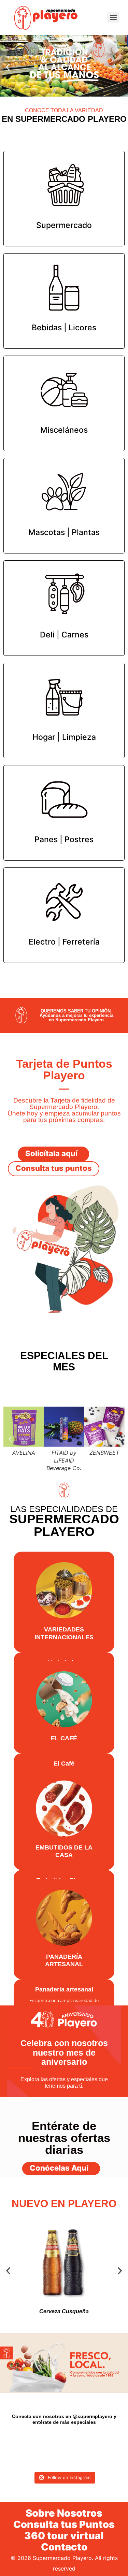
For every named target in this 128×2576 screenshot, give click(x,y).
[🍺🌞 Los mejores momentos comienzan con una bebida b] (37, 2443)
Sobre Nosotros (64, 2513)
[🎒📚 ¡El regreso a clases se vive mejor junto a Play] (64, 2443)
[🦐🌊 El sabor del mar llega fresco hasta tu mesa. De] (91, 2443)
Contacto (64, 2547)
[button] (8, 67)
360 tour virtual (64, 2536)
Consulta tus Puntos (64, 2524)
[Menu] (113, 17)
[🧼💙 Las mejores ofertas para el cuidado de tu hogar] (37, 2459)
